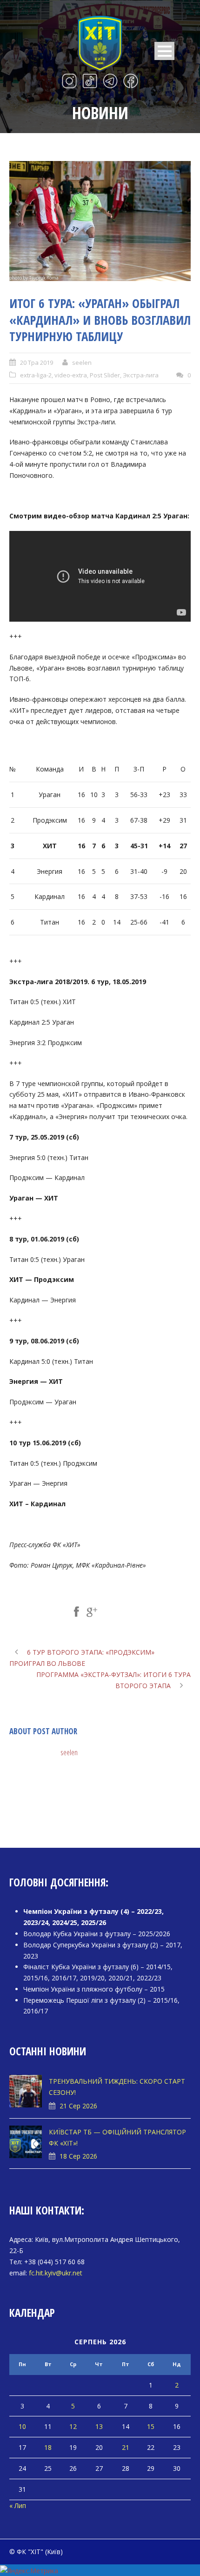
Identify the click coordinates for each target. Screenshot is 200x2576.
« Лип (18, 2506)
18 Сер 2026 (78, 2156)
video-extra (71, 375)
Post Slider (105, 375)
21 (126, 2447)
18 (48, 2447)
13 (99, 2426)
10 (22, 2426)
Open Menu (164, 51)
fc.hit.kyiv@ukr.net (56, 2273)
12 (73, 2426)
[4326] (100, 221)
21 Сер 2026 (78, 2106)
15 (151, 2426)
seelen (82, 362)
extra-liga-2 (36, 375)
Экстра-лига (141, 375)
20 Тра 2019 (37, 362)
